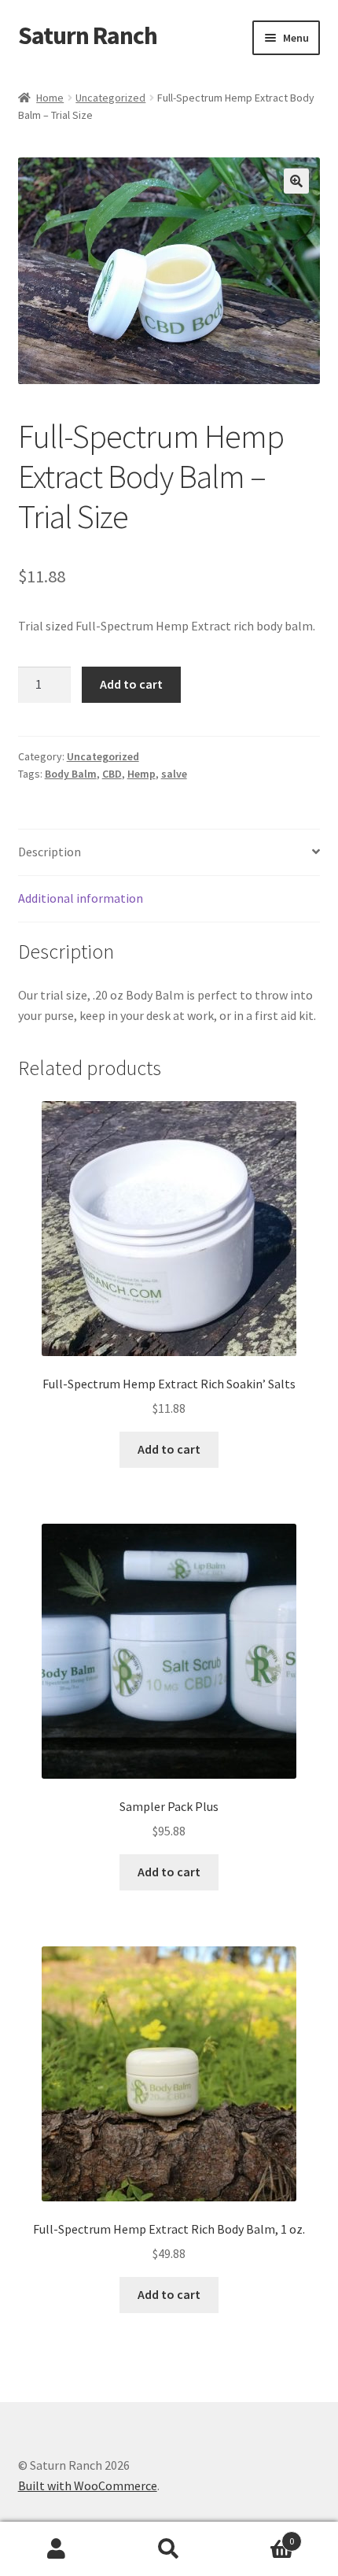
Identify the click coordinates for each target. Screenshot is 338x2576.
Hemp (141, 774)
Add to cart (131, 684)
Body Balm (71, 774)
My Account (56, 2549)
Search (169, 2549)
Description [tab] (50, 852)
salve (174, 774)
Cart (260, 2535)
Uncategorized (110, 98)
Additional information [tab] (81, 898)
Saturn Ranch (88, 35)
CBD (112, 774)
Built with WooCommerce (88, 2485)
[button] (296, 181)
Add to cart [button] (169, 1449)
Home (50, 98)
